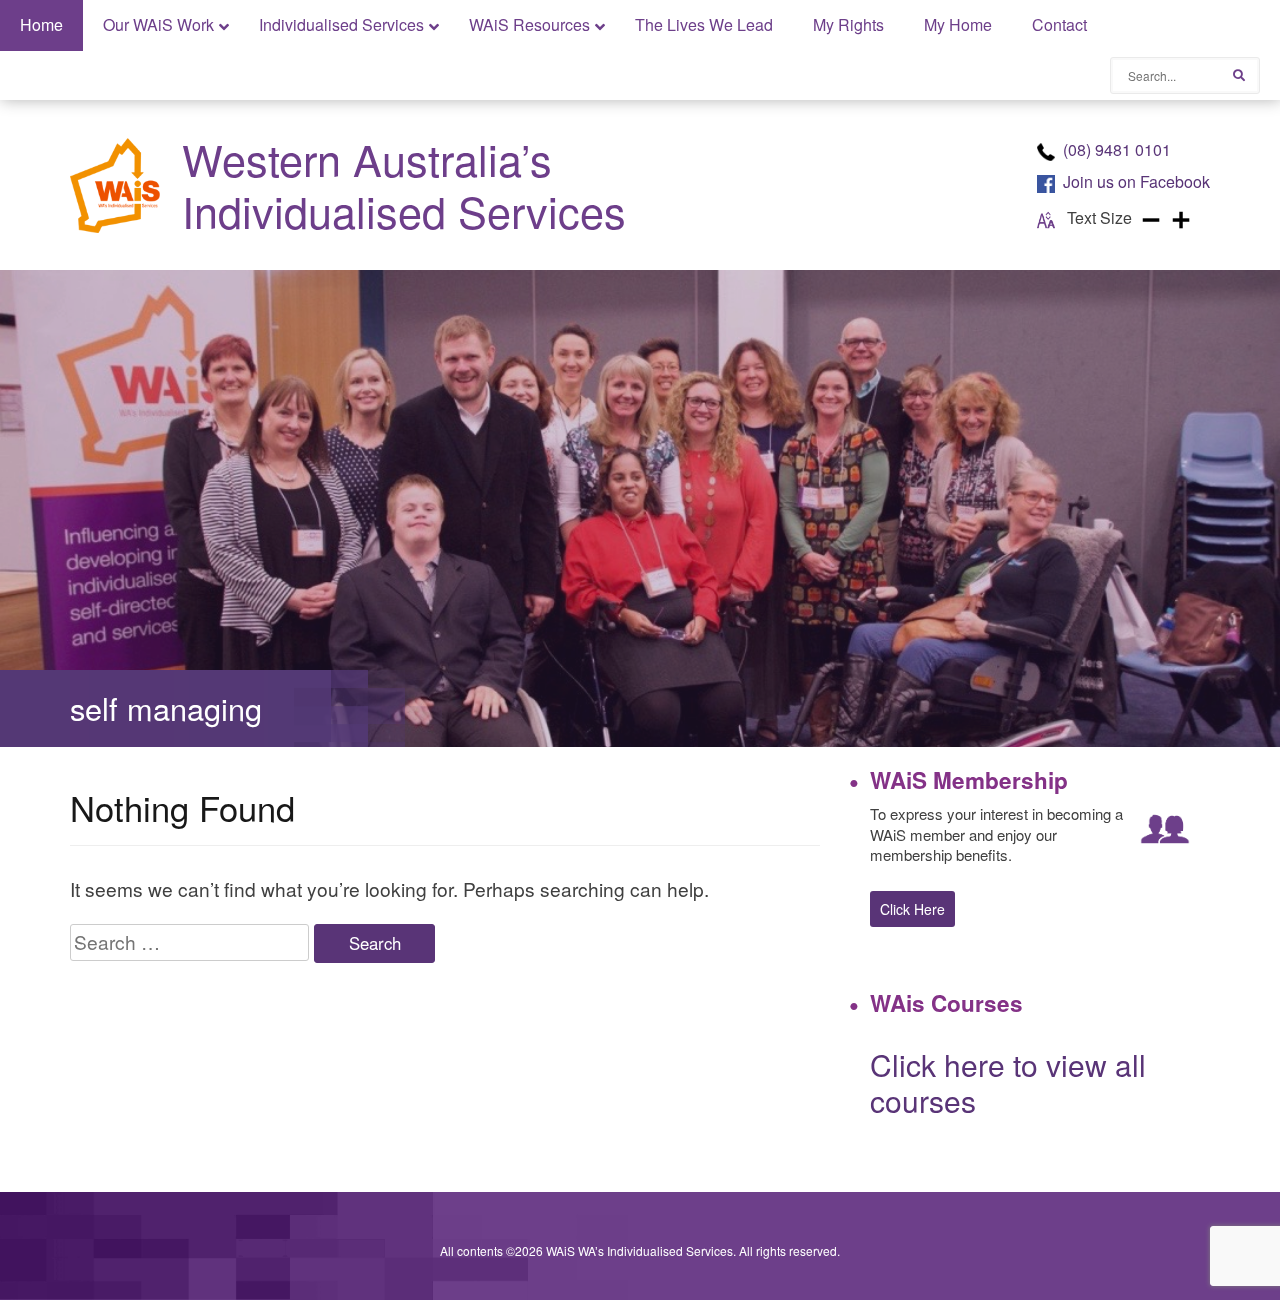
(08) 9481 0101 (1117, 149)
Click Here (912, 909)
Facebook (1136, 181)
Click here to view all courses (1008, 1082)
